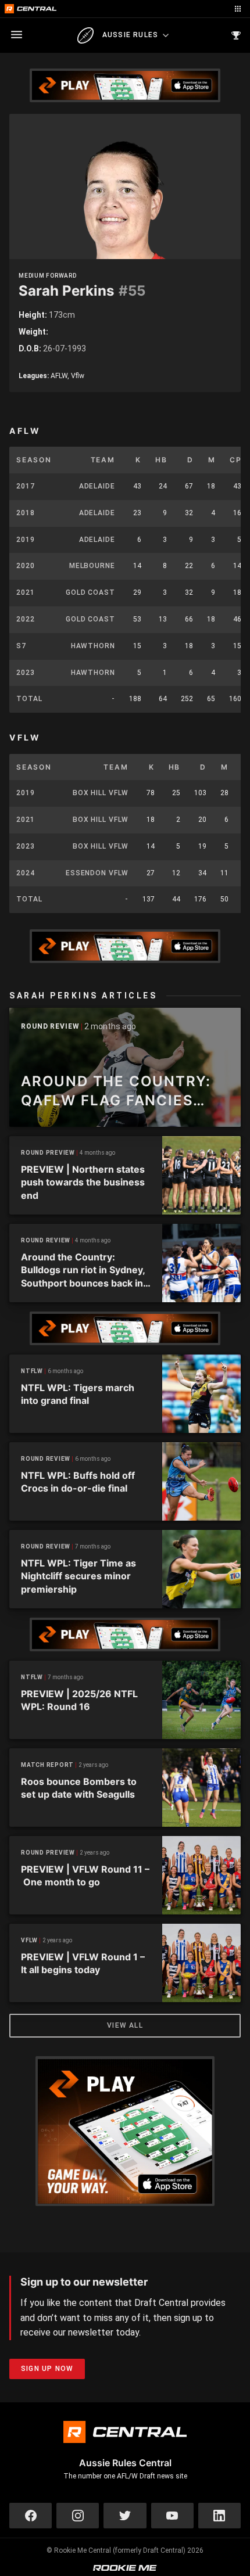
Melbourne (92, 566)
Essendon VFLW (97, 873)
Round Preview (48, 1153)
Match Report (47, 1765)
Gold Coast (90, 592)
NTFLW (32, 1371)
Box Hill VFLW (101, 793)
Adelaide (97, 486)
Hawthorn (93, 646)
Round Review (50, 1027)
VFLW (29, 1940)
